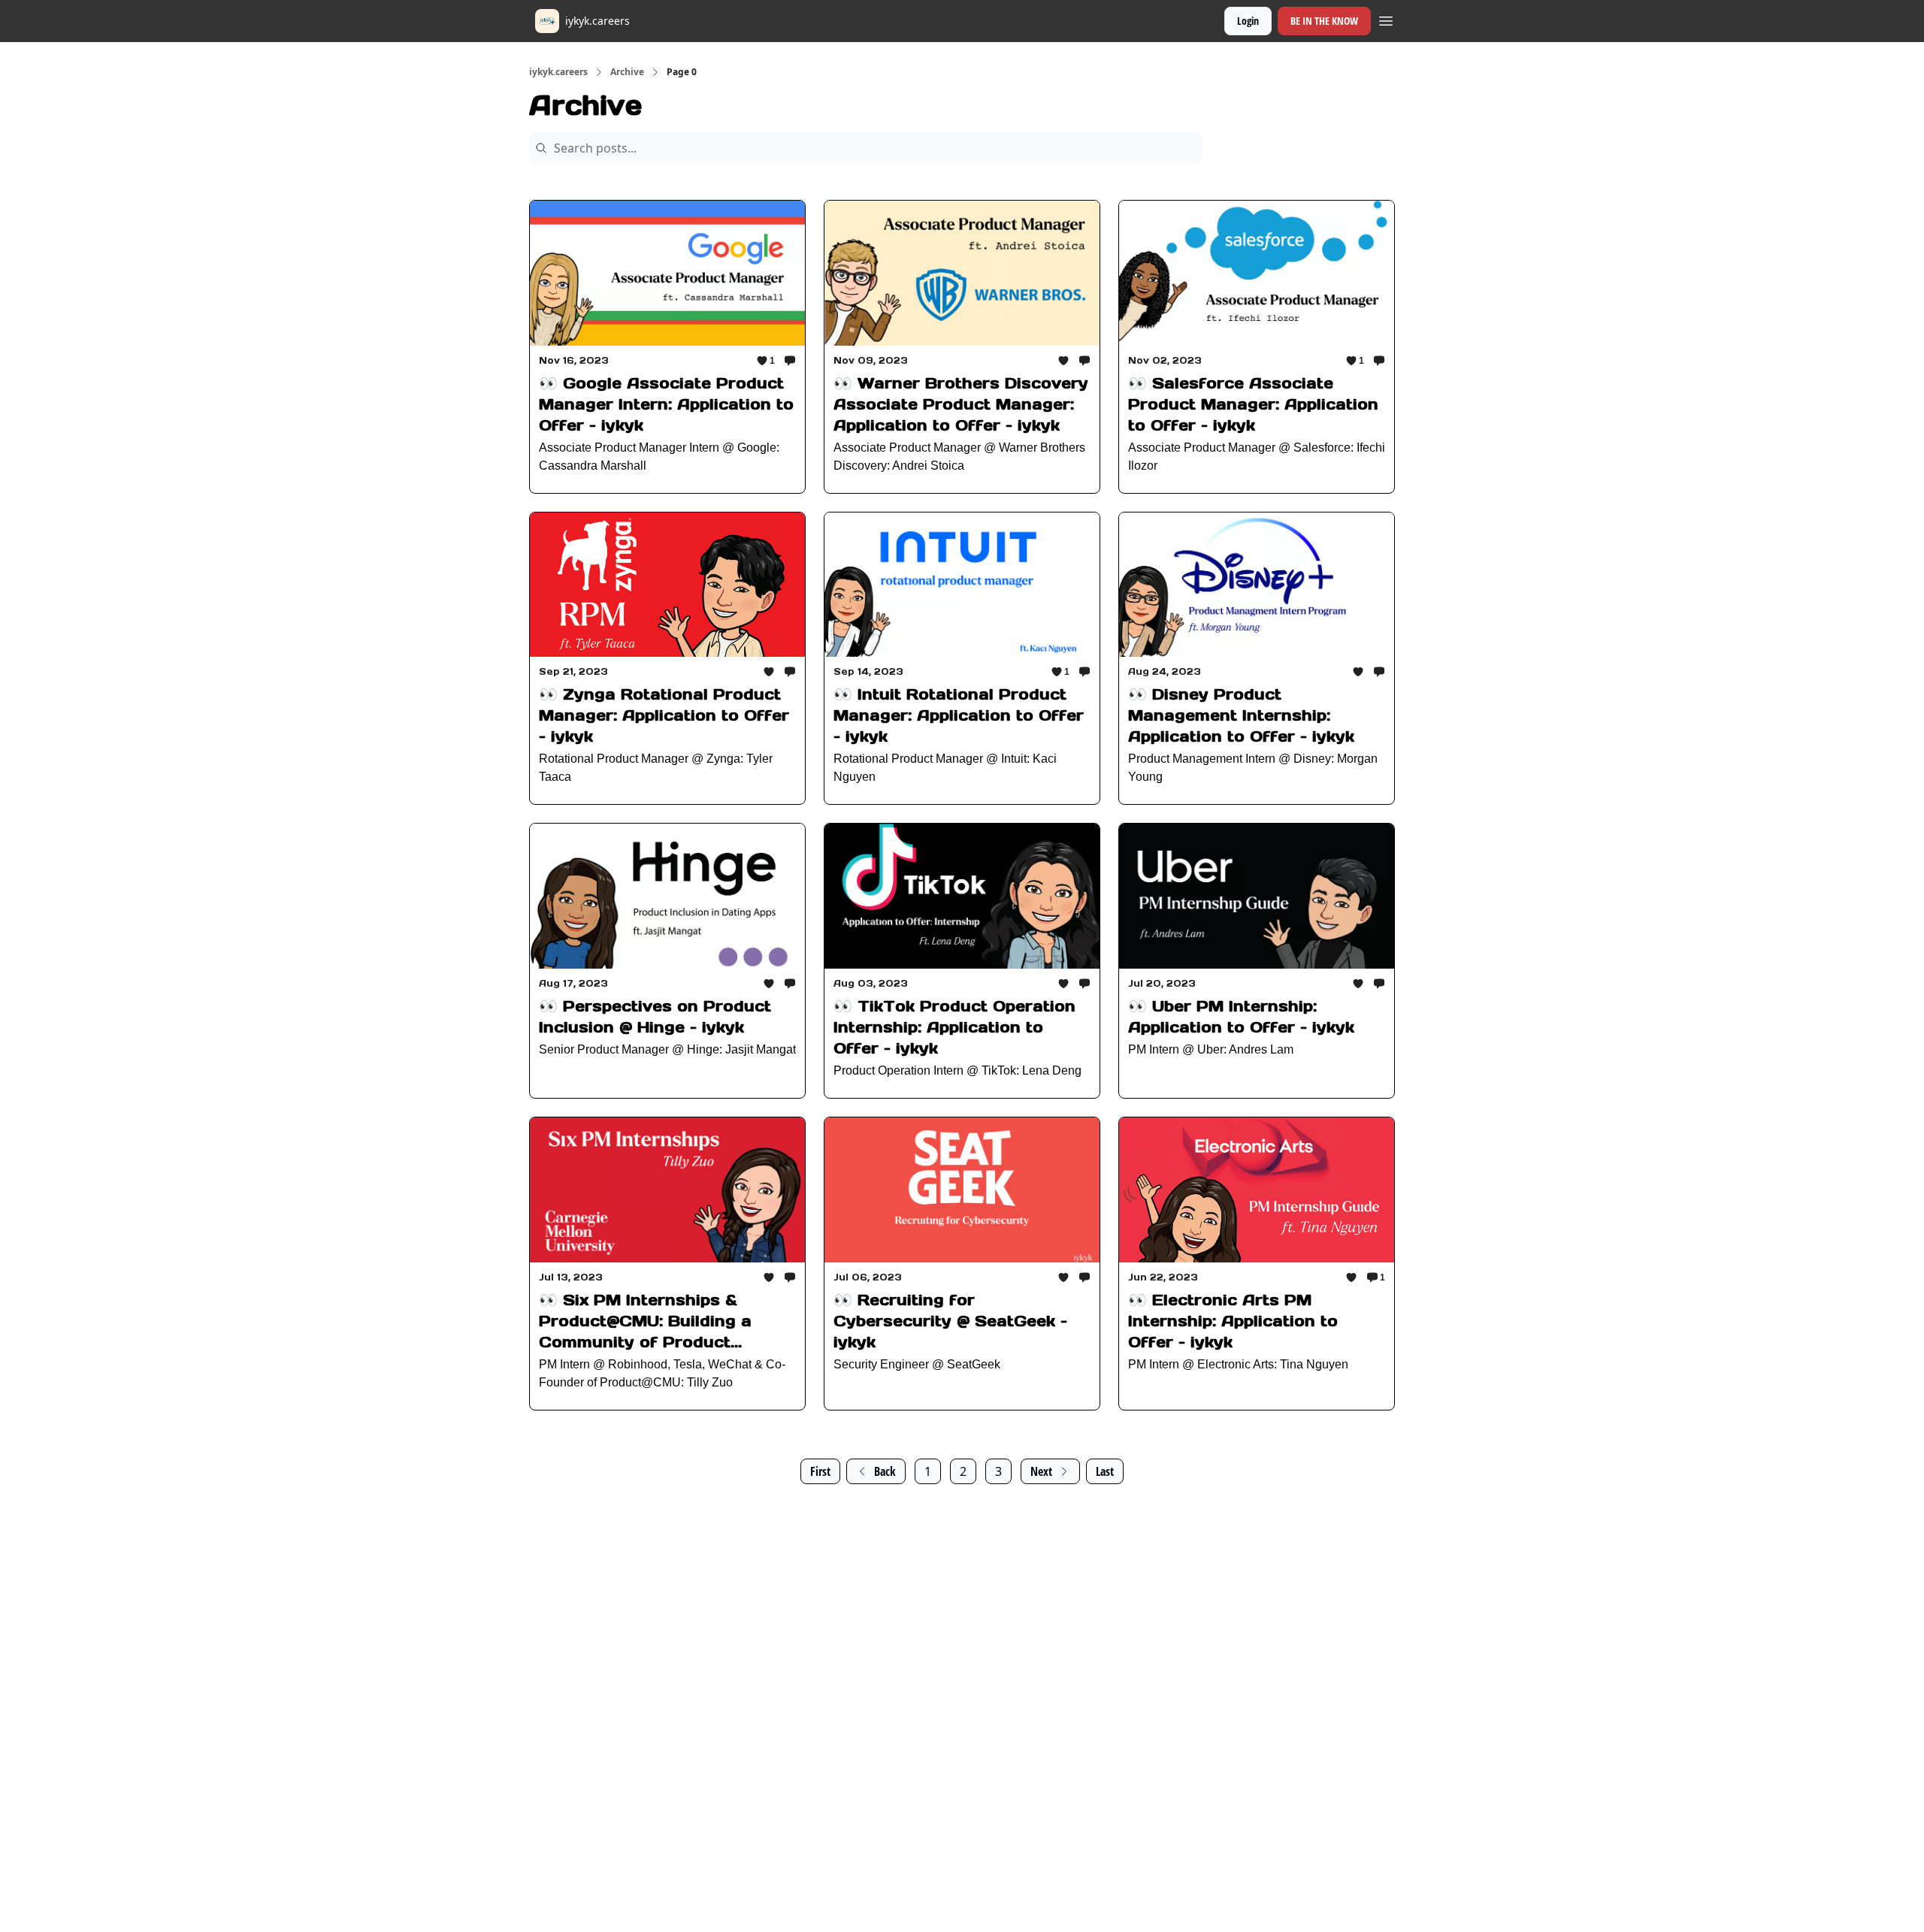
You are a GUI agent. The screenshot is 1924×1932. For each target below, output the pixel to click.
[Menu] (1386, 19)
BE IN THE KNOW (1324, 21)
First (820, 1471)
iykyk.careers (558, 72)
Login (1248, 21)
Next (1041, 1471)
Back (885, 1471)
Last (1105, 1471)
